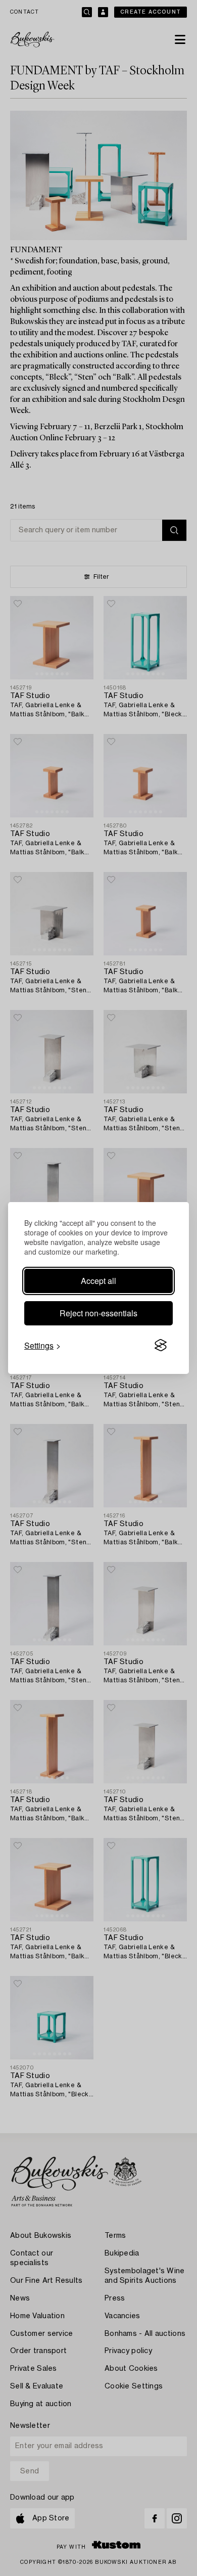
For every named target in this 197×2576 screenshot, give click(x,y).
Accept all (98, 1281)
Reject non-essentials (98, 1313)
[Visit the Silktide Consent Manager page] (161, 1346)
